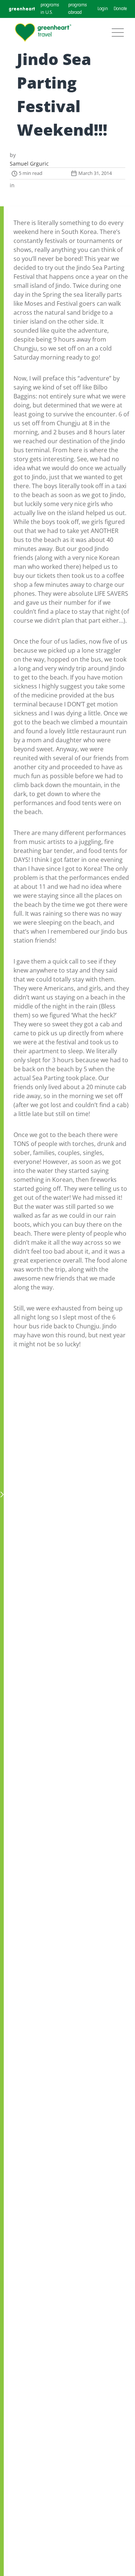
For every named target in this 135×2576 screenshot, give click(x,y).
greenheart (22, 9)
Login (103, 9)
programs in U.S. (50, 9)
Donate (120, 9)
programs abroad (77, 9)
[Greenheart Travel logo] (43, 33)
